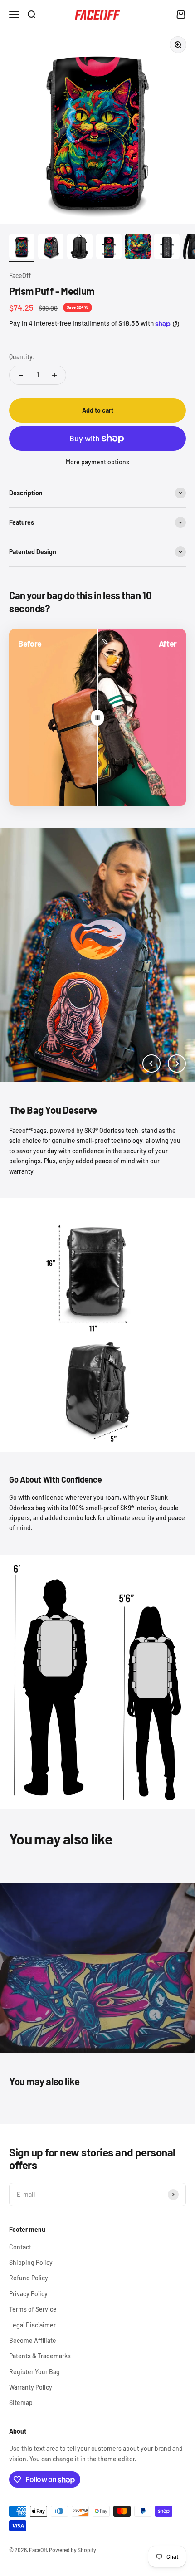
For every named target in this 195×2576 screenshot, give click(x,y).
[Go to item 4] (109, 248)
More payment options (97, 462)
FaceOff (20, 276)
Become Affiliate (33, 2340)
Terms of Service (33, 2309)
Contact (20, 2247)
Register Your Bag (34, 2372)
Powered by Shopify (73, 2550)
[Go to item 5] (138, 248)
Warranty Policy (31, 2387)
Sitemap (21, 2403)
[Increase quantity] (54, 375)
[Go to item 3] (80, 248)
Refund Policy (29, 2278)
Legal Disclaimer (32, 2325)
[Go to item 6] (167, 248)
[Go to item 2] (51, 248)
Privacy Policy (28, 2294)
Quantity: (22, 357)
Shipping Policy (31, 2262)
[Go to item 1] (22, 248)
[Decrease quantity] (21, 375)
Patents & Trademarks (40, 2356)
